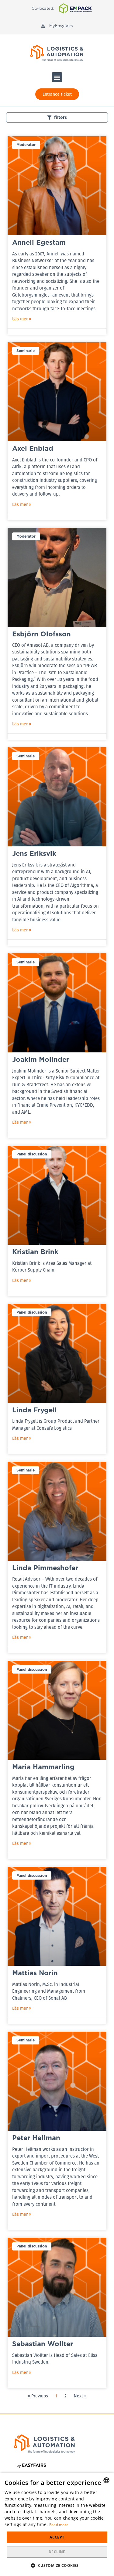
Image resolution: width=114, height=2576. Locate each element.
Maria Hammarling (43, 1767)
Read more (59, 2525)
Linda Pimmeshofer (45, 1568)
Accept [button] (57, 2537)
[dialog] (57, 2524)
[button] (57, 26)
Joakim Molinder (41, 1059)
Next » (80, 2396)
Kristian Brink (35, 1252)
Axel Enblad (33, 448)
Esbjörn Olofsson (41, 634)
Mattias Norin (35, 1973)
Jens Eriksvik (34, 853)
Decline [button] (57, 2552)
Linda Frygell (35, 1410)
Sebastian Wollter (43, 2344)
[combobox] (106, 2480)
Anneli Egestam (39, 242)
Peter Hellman (36, 2138)
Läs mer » (22, 319)
